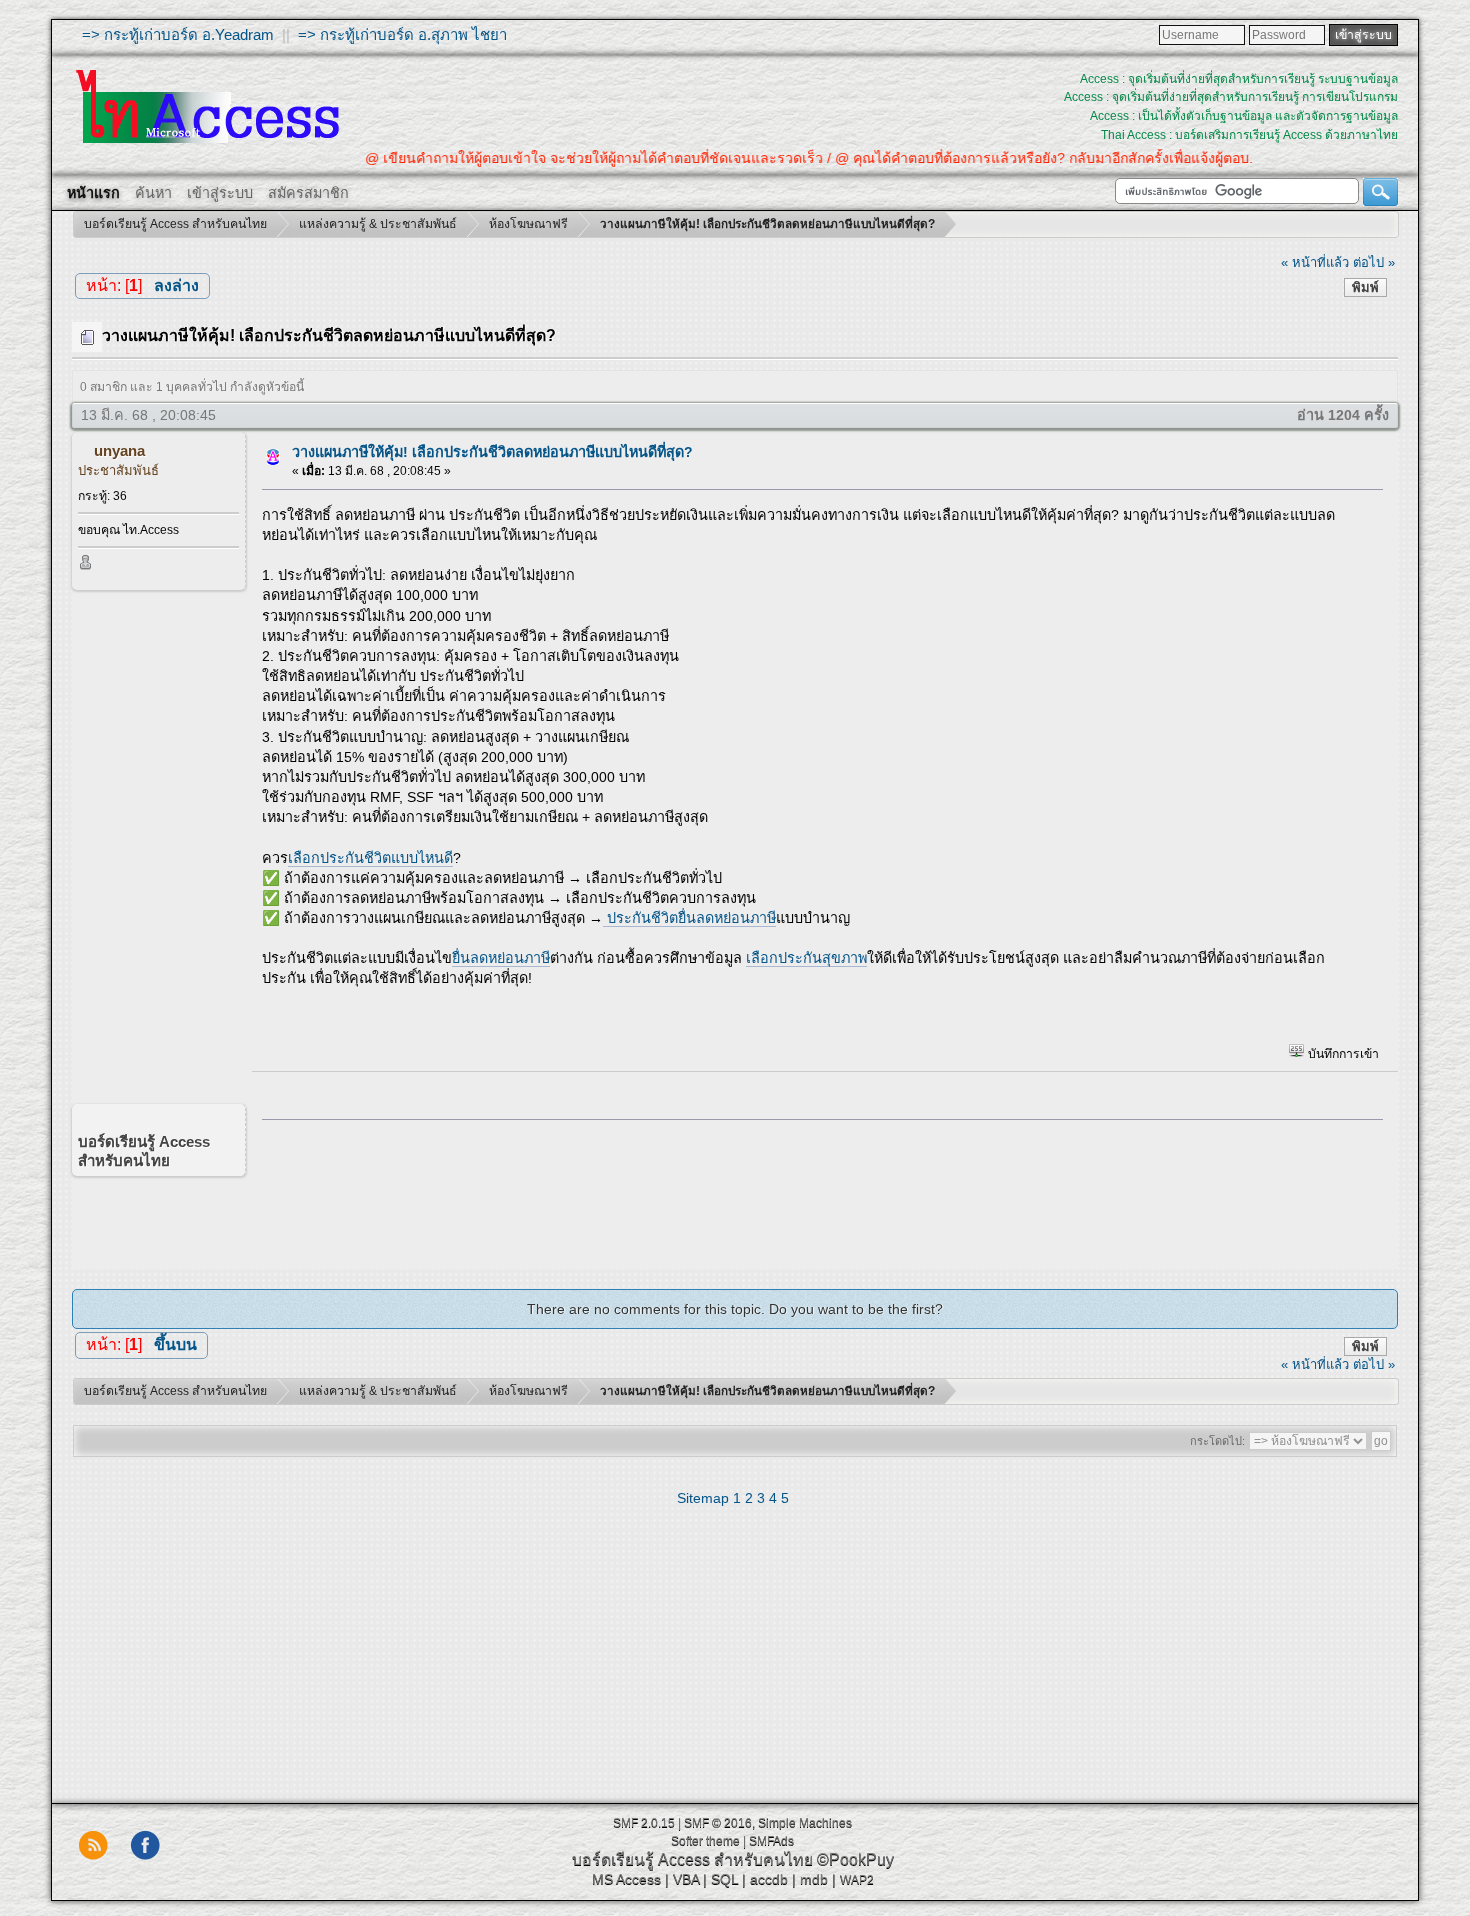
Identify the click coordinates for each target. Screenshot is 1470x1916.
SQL (724, 1879)
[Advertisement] (816, 1189)
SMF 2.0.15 (644, 1823)
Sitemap (703, 1498)
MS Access (626, 1879)
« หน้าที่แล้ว (1315, 262)
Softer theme (705, 1841)
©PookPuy (855, 1859)
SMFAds (771, 1841)
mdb (814, 1879)
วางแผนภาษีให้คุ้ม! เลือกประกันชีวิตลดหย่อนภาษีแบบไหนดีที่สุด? (492, 452)
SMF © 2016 (718, 1823)
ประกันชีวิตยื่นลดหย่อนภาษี (689, 918)
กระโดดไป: (1217, 1441)
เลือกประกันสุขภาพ (806, 958)
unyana (119, 450)
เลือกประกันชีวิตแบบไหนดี (370, 858)
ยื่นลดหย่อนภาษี (501, 958)
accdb (769, 1879)
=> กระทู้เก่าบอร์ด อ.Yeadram (178, 34)
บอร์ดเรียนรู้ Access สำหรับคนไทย (692, 1859)
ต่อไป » (1374, 262)
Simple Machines (805, 1823)
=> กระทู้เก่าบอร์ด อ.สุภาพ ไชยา (402, 34)
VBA (686, 1879)
